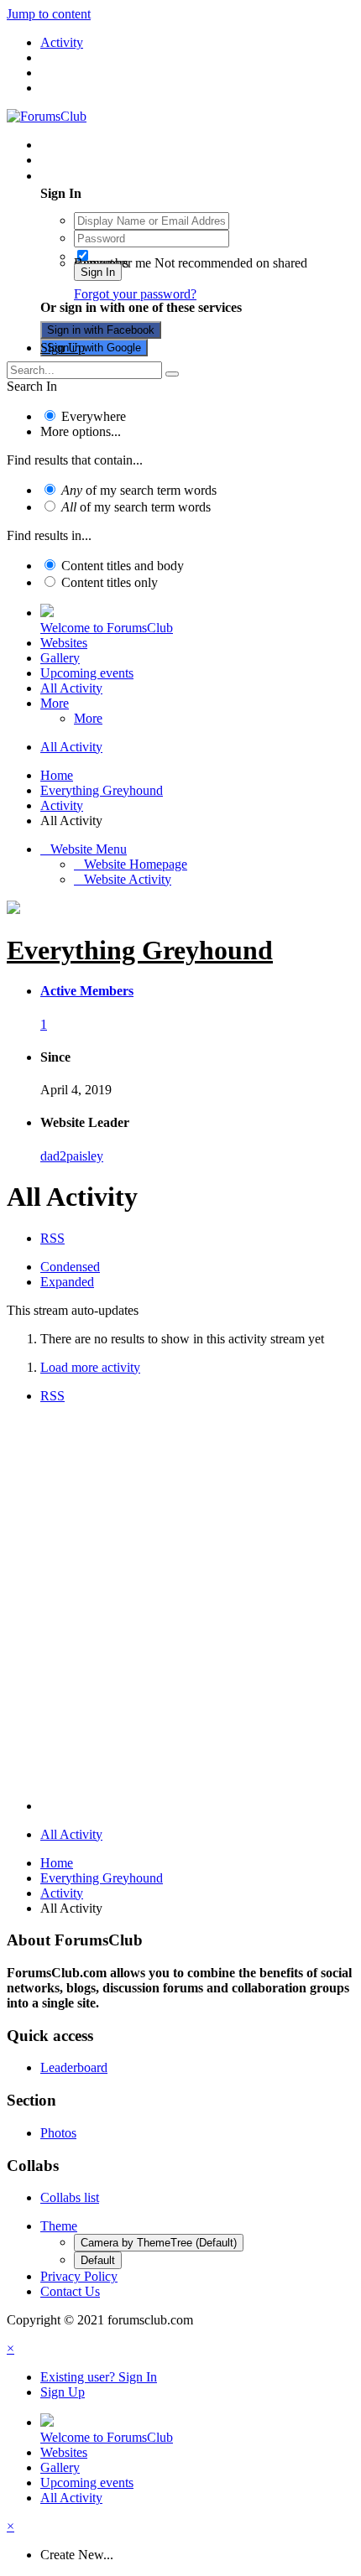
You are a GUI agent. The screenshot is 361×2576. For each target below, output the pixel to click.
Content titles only (110, 582)
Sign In (98, 272)
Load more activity (90, 1367)
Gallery (60, 658)
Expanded (67, 1282)
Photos (58, 2133)
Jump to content (49, 14)
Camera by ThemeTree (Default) (159, 2243)
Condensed (70, 1267)
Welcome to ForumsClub (107, 628)
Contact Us (70, 2291)
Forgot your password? (135, 294)
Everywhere (94, 416)
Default (98, 2260)
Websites (64, 643)
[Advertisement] (180, 1605)
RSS (52, 1238)
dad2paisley (72, 1156)
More (55, 703)
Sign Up (63, 348)
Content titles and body (123, 566)
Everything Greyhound (140, 950)
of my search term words (139, 490)
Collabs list (70, 2197)
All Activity (71, 688)
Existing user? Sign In (102, 176)
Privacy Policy (79, 2276)
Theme (59, 2226)
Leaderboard (74, 2067)
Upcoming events (87, 673)
